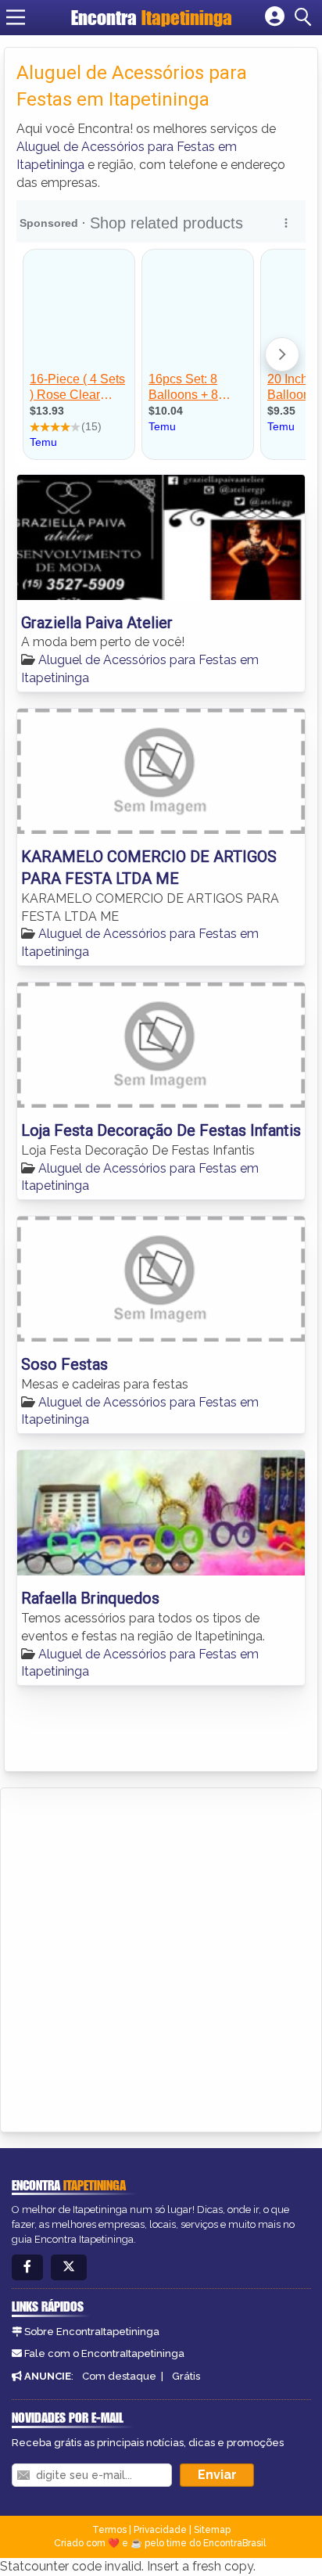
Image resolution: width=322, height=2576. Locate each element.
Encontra (152, 18)
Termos (109, 2530)
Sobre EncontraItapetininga (92, 2332)
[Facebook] (27, 2267)
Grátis (186, 2376)
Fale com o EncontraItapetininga (104, 2353)
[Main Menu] (16, 17)
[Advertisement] (161, 1957)
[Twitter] (69, 2267)
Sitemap (212, 2530)
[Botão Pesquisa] (306, 17)
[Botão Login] (275, 17)
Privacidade (160, 2530)
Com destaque (119, 2376)
